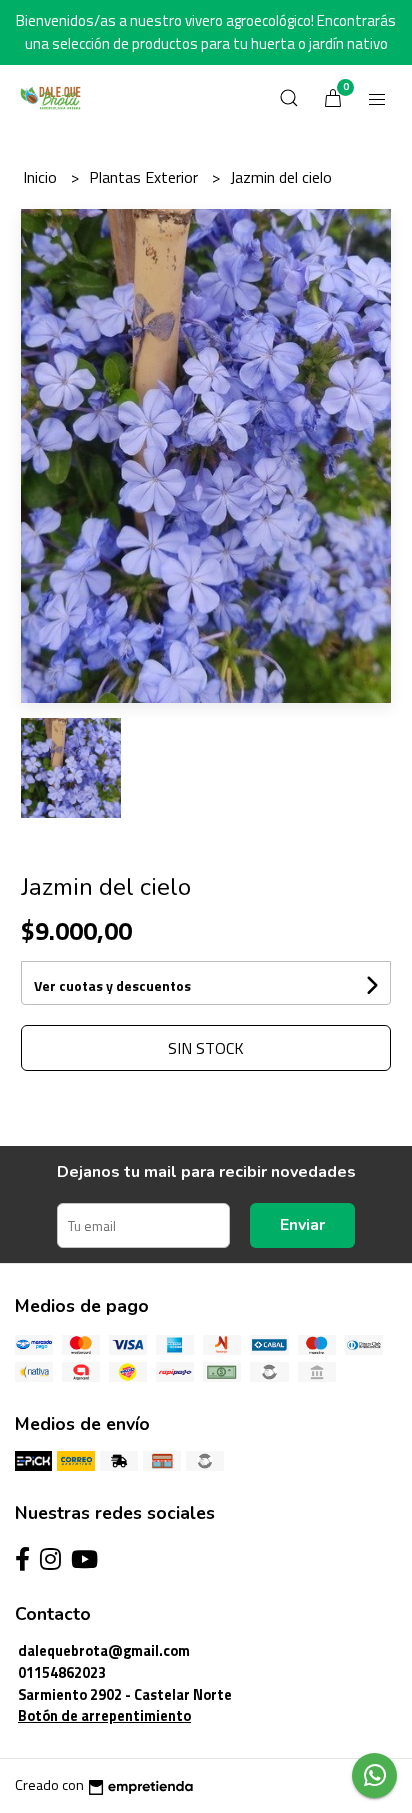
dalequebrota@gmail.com (104, 1651)
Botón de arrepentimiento (104, 1716)
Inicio (42, 177)
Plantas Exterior (145, 177)
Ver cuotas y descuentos (112, 985)
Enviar (302, 1225)
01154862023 (62, 1673)
